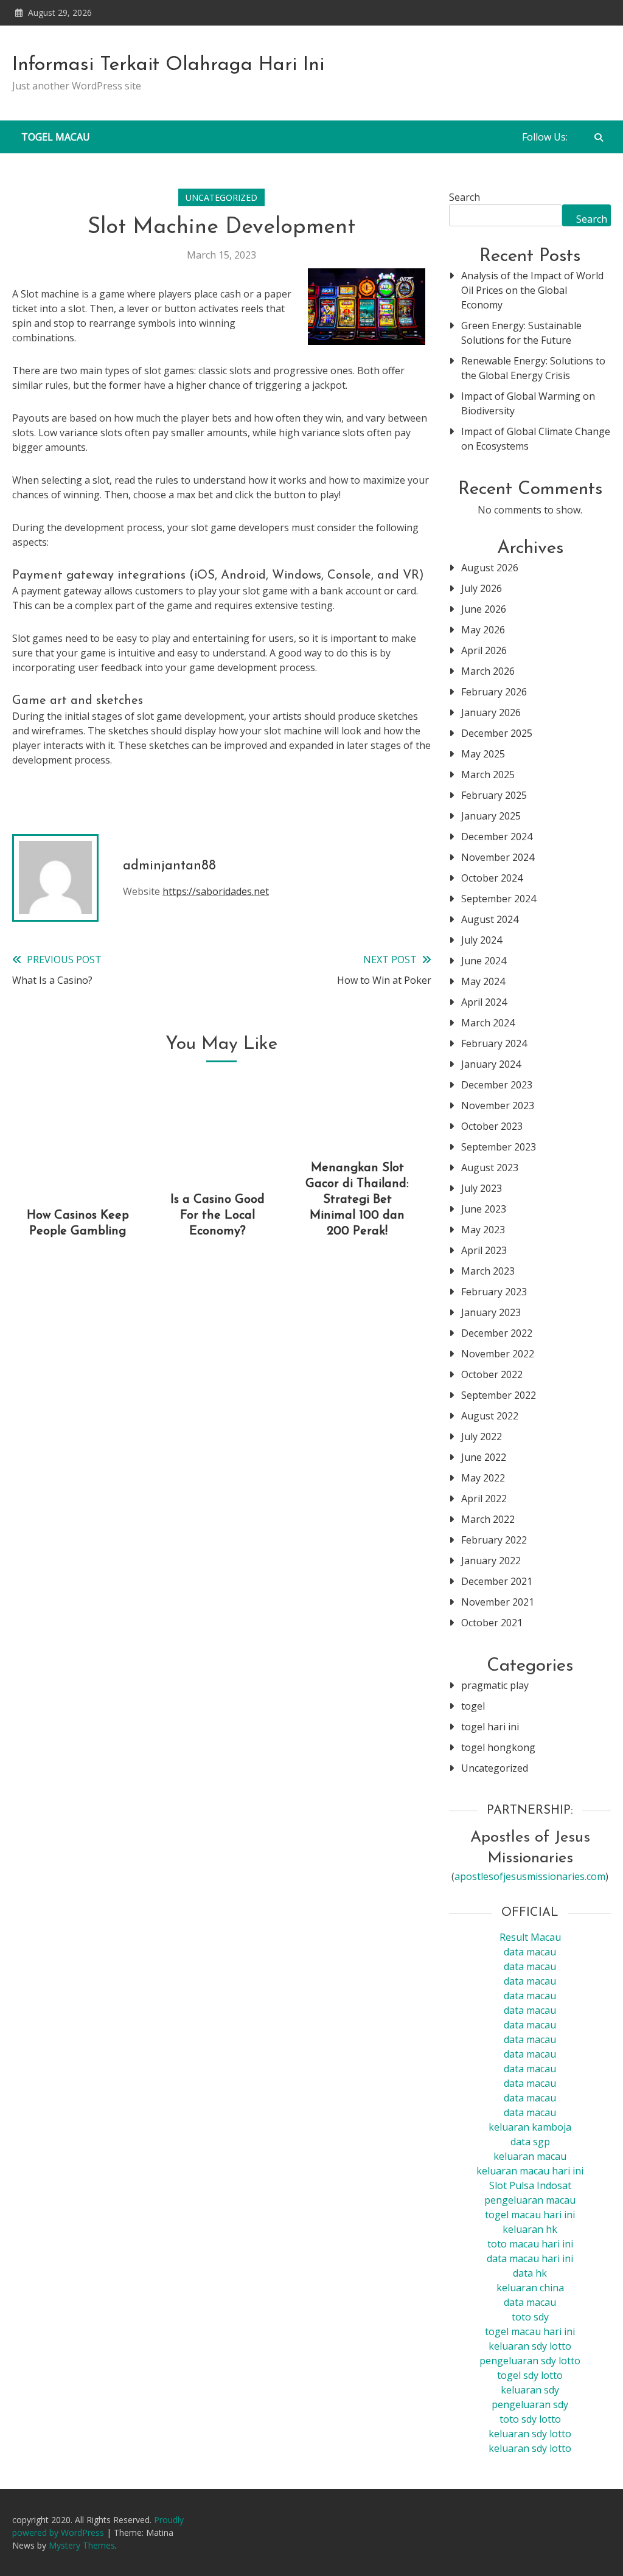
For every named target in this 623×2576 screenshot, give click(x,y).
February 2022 (494, 1540)
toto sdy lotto (530, 2419)
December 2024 (497, 837)
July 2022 (482, 1436)
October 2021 (492, 1623)
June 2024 (484, 961)
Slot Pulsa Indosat (530, 2185)
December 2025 (497, 733)
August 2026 (490, 568)
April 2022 (484, 1499)
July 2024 (482, 940)
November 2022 (498, 1354)
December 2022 (497, 1333)
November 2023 (498, 1105)
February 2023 (494, 1292)
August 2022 (490, 1416)
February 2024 (494, 1043)
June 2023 (484, 1209)
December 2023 (497, 1085)
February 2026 (494, 692)
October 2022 (492, 1374)
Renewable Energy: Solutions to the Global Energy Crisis (533, 368)
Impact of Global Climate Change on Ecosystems (536, 439)
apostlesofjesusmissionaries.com (530, 1876)
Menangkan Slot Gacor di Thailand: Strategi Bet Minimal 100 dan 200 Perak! (357, 1200)
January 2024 (491, 1064)
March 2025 (488, 775)
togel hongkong (498, 1747)
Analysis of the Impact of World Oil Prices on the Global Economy (532, 290)
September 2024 (499, 899)
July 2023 (482, 1188)
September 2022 (499, 1395)
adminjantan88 (169, 866)
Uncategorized (221, 197)
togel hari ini (490, 1727)
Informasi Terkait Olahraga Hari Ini (168, 65)
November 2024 (498, 857)
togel (473, 1706)
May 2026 (483, 630)
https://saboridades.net (216, 891)
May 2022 (483, 1478)
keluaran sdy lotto (530, 2434)
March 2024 (488, 1023)
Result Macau (530, 1937)
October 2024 (492, 878)
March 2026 (488, 671)
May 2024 (483, 981)
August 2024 (490, 919)
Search (465, 197)
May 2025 (483, 754)
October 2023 (492, 1126)
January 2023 (491, 1312)
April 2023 (484, 1250)
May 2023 (483, 1230)
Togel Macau (56, 137)
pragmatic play (495, 1685)
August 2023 (490, 1168)
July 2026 (482, 588)
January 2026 (491, 712)
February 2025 (494, 795)
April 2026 (484, 650)
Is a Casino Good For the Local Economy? (218, 1216)
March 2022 (488, 1519)
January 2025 (491, 816)
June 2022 (484, 1457)
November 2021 (498, 1602)
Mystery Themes (82, 2545)
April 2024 (484, 1002)
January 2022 (491, 1561)
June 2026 (484, 609)
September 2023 (499, 1147)
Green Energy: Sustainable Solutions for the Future (521, 333)
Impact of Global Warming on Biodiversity (528, 403)
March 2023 (488, 1271)
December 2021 (497, 1581)
